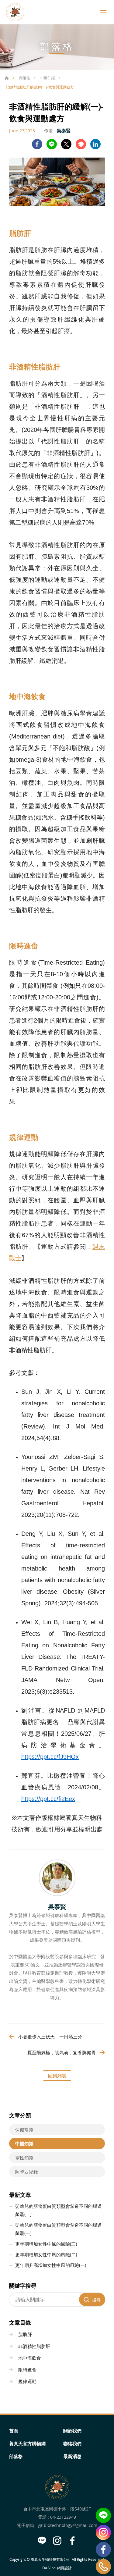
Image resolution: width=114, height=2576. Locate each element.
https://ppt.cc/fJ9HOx (50, 1757)
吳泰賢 (64, 130)
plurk (81, 144)
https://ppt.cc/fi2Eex (48, 1799)
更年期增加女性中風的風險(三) (46, 2244)
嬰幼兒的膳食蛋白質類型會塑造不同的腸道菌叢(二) (59, 2210)
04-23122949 (63, 2517)
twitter (66, 144)
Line (103, 2515)
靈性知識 (24, 2158)
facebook (37, 144)
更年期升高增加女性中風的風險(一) (51, 2265)
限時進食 (27, 2370)
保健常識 (24, 2129)
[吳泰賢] (57, 1878)
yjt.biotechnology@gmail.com (67, 2525)
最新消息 (72, 2456)
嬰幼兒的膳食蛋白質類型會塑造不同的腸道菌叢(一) (59, 2229)
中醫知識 (48, 78)
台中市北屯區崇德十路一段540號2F (57, 2509)
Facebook (103, 2549)
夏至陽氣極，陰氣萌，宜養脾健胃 (62, 2052)
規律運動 (27, 2381)
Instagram (103, 2532)
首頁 (7, 78)
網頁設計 (64, 2568)
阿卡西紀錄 (27, 2172)
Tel (103, 2567)
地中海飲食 (30, 2358)
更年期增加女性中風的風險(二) (46, 2254)
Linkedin (95, 144)
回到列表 (57, 2076)
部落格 (25, 78)
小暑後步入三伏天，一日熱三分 (50, 2037)
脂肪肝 (25, 2334)
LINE (52, 144)
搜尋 (96, 2300)
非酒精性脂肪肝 (34, 2346)
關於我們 (72, 2431)
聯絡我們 (72, 2443)
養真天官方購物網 (27, 2443)
